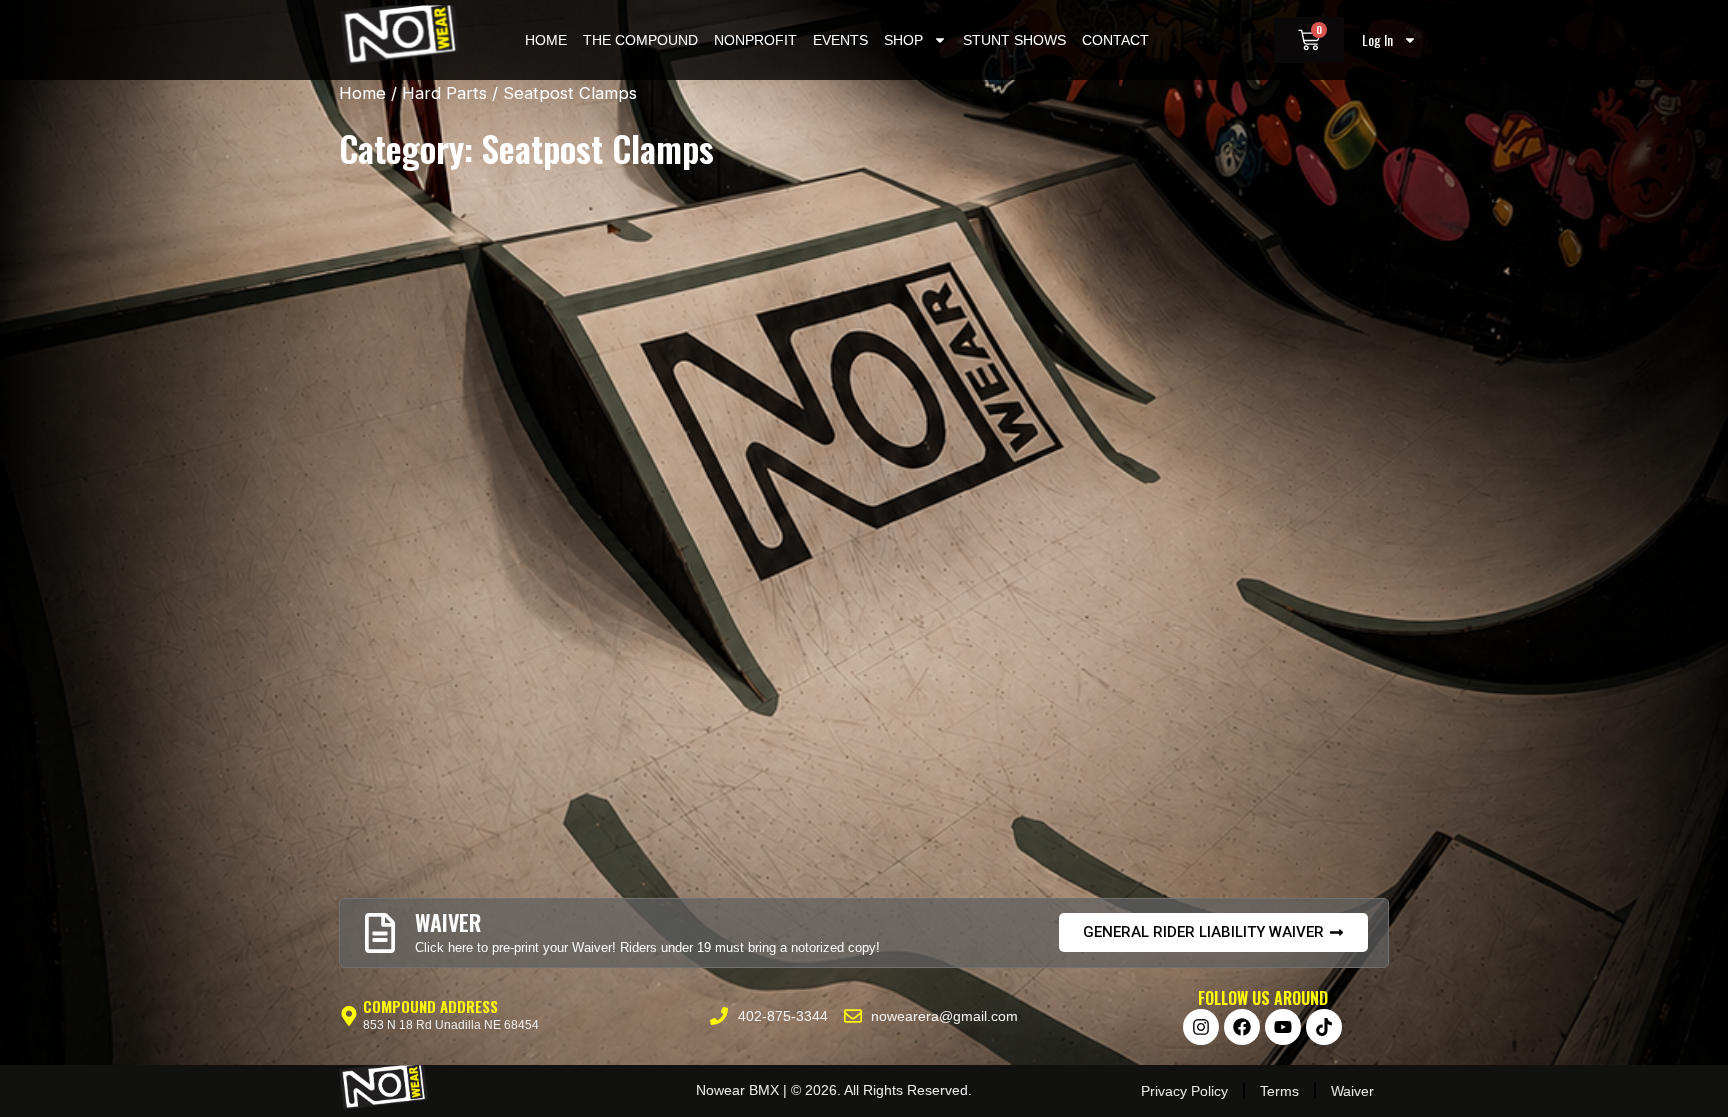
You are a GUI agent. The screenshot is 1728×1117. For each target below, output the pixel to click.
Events (840, 40)
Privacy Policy (1184, 1091)
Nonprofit (755, 40)
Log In (1377, 39)
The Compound (640, 40)
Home (546, 40)
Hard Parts (444, 93)
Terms (1279, 1091)
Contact (1115, 40)
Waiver (1352, 1091)
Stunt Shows (1014, 40)
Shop (903, 40)
